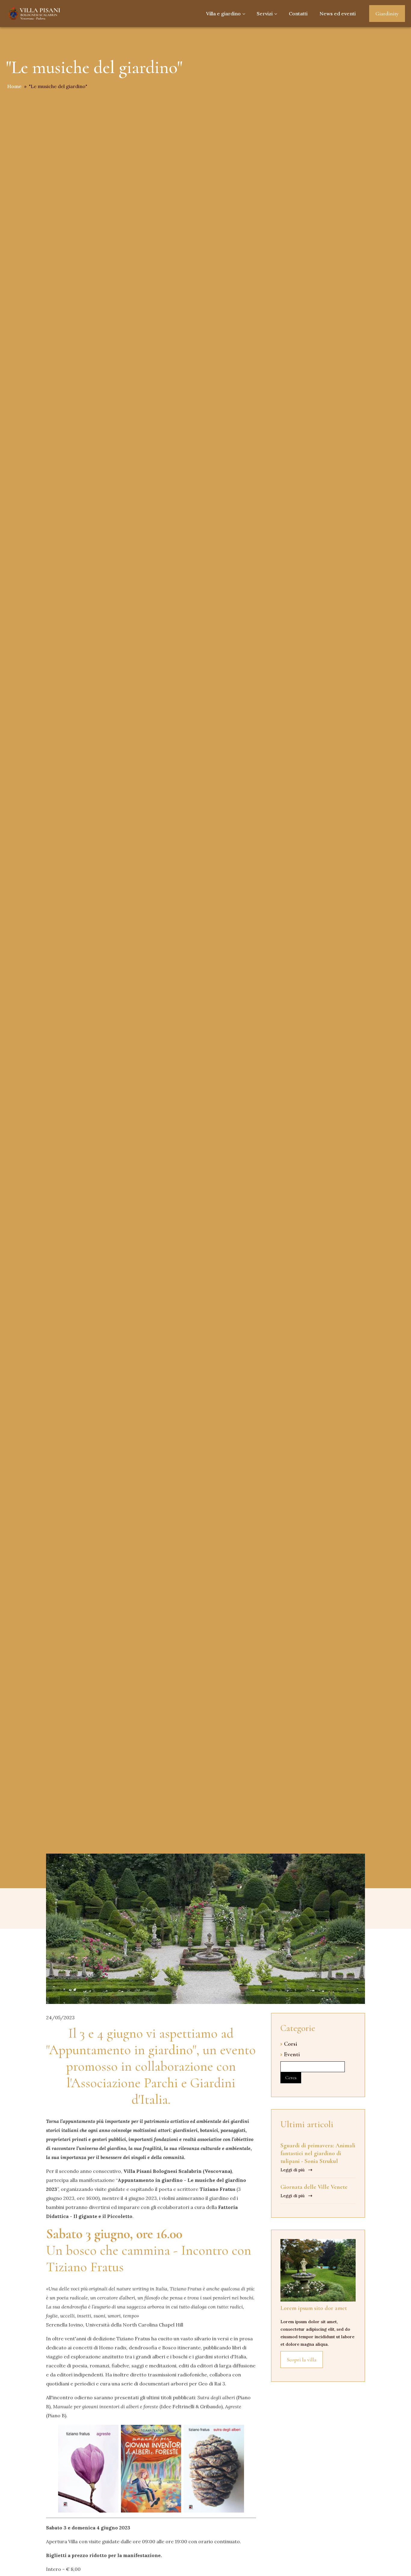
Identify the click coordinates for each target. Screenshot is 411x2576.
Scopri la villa (302, 2360)
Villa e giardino (223, 14)
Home (14, 86)
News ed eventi (338, 14)
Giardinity (387, 14)
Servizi (265, 14)
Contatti (298, 14)
